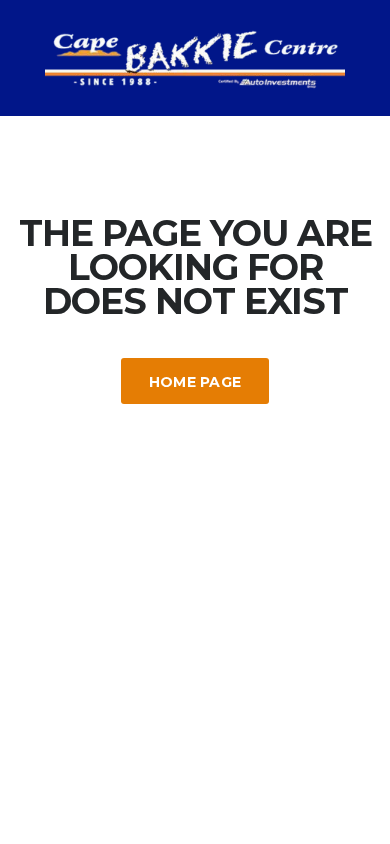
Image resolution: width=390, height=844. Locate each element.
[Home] (195, 56)
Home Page (195, 382)
